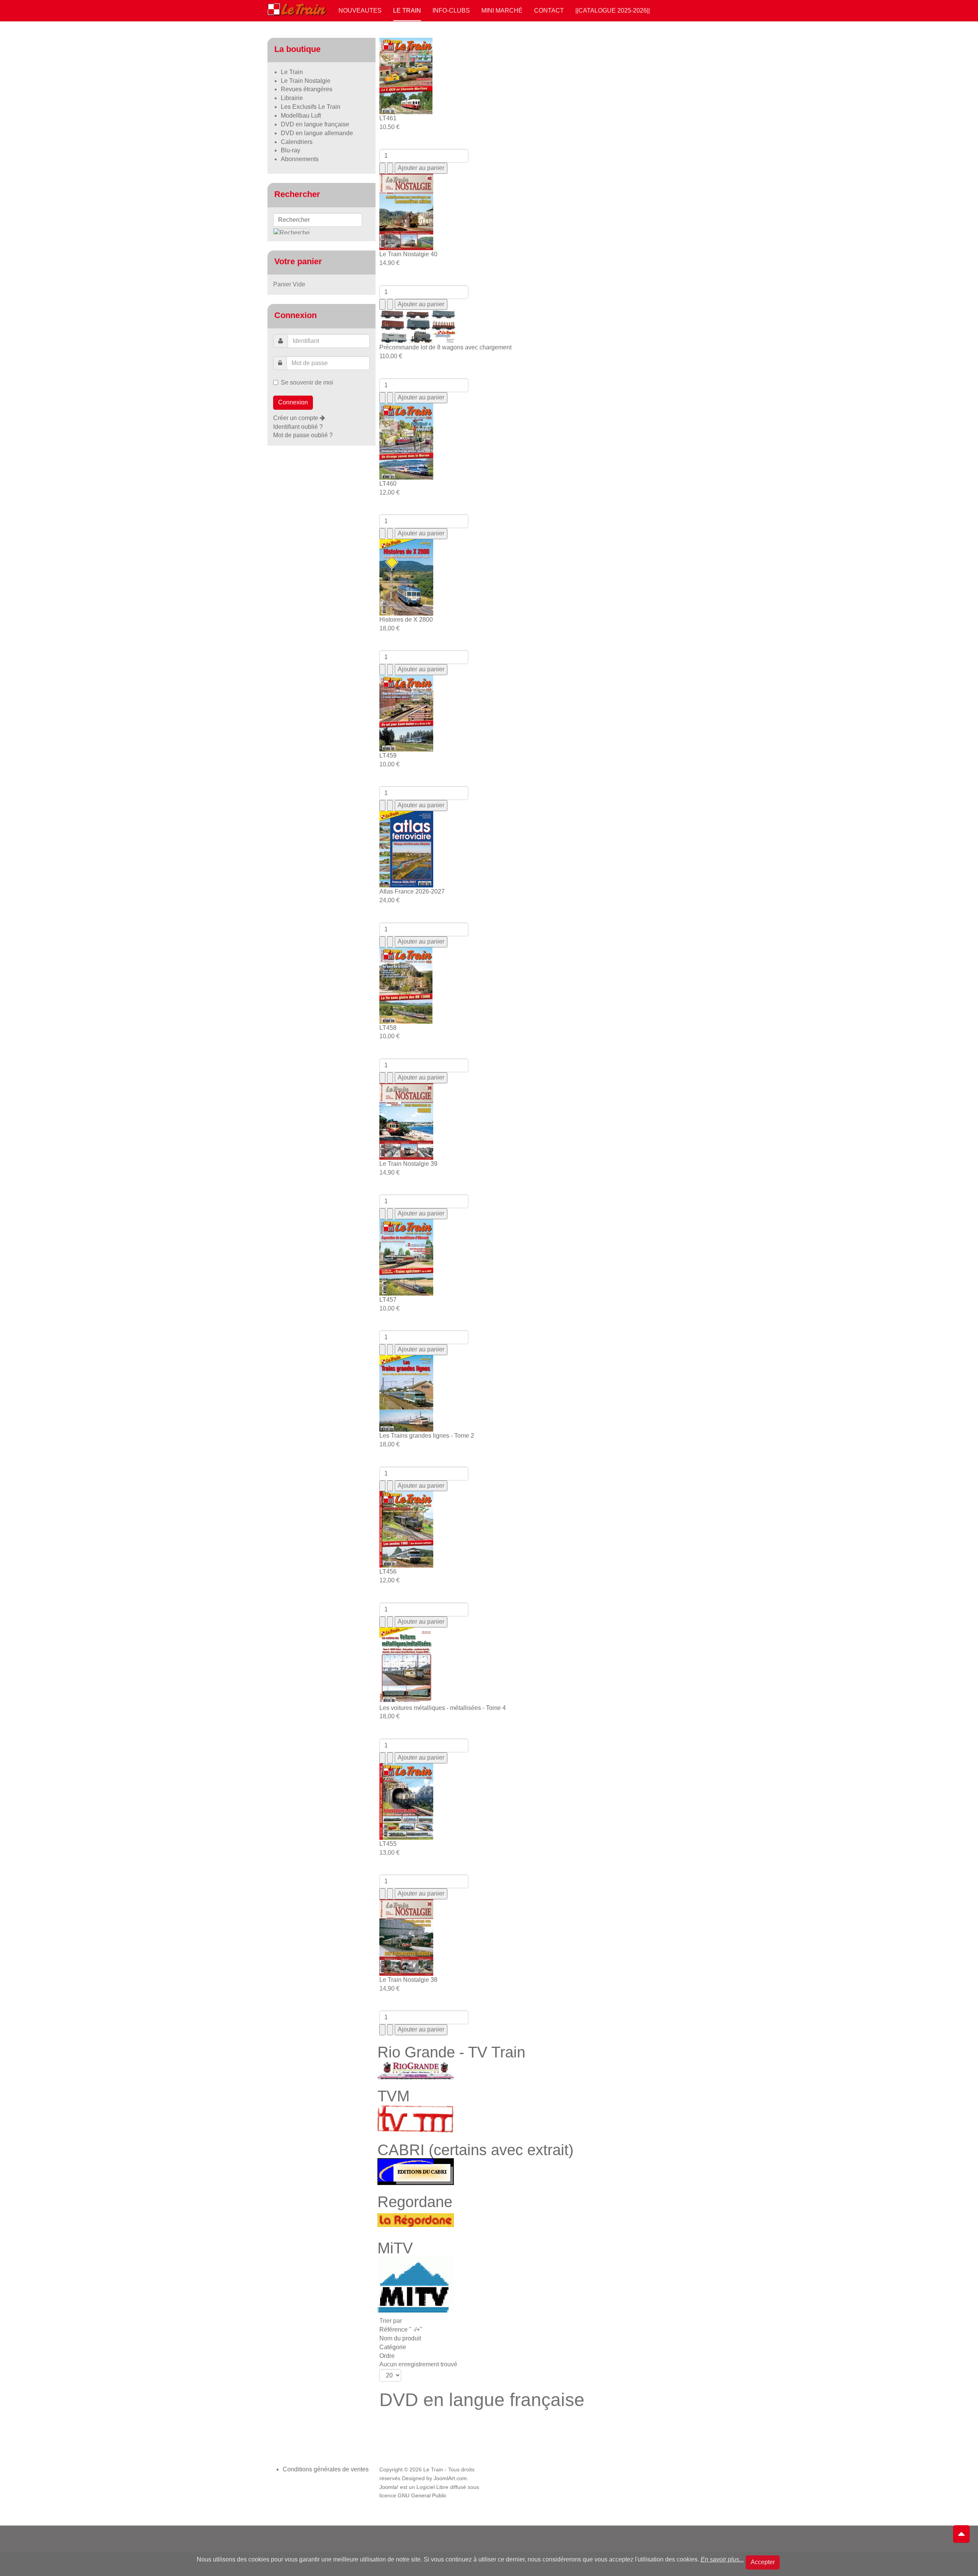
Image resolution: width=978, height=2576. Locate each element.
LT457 (388, 1300)
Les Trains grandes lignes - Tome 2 (427, 1436)
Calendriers (297, 142)
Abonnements (300, 159)
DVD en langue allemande (317, 133)
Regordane (415, 2202)
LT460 (388, 484)
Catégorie (393, 2347)
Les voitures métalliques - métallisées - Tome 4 (443, 1708)
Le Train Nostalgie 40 (408, 254)
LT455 (388, 1844)
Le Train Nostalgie (306, 81)
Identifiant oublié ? (298, 427)
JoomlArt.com (450, 2478)
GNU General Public (422, 2496)
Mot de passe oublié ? (303, 435)
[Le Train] (297, 8)
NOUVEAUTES (360, 11)
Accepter (763, 2562)
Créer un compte (296, 418)
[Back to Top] (961, 2534)
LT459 (388, 756)
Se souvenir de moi (307, 382)
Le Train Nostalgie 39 (408, 1164)
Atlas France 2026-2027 (412, 891)
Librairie (292, 98)
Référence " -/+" (401, 2330)
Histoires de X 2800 (406, 620)
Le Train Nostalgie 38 (408, 1980)
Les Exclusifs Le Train (311, 107)
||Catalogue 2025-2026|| (613, 11)
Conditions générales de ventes (326, 2469)
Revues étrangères (307, 89)
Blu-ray (291, 150)
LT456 (388, 1572)
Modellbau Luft (301, 116)
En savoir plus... (722, 2559)
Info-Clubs (451, 11)
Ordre (387, 2356)
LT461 (388, 118)
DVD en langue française (315, 124)
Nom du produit (400, 2338)
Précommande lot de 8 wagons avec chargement (445, 347)
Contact (549, 11)
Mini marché (502, 11)
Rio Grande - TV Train (451, 2052)
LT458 (388, 1028)
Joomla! (389, 2487)
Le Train (407, 11)
